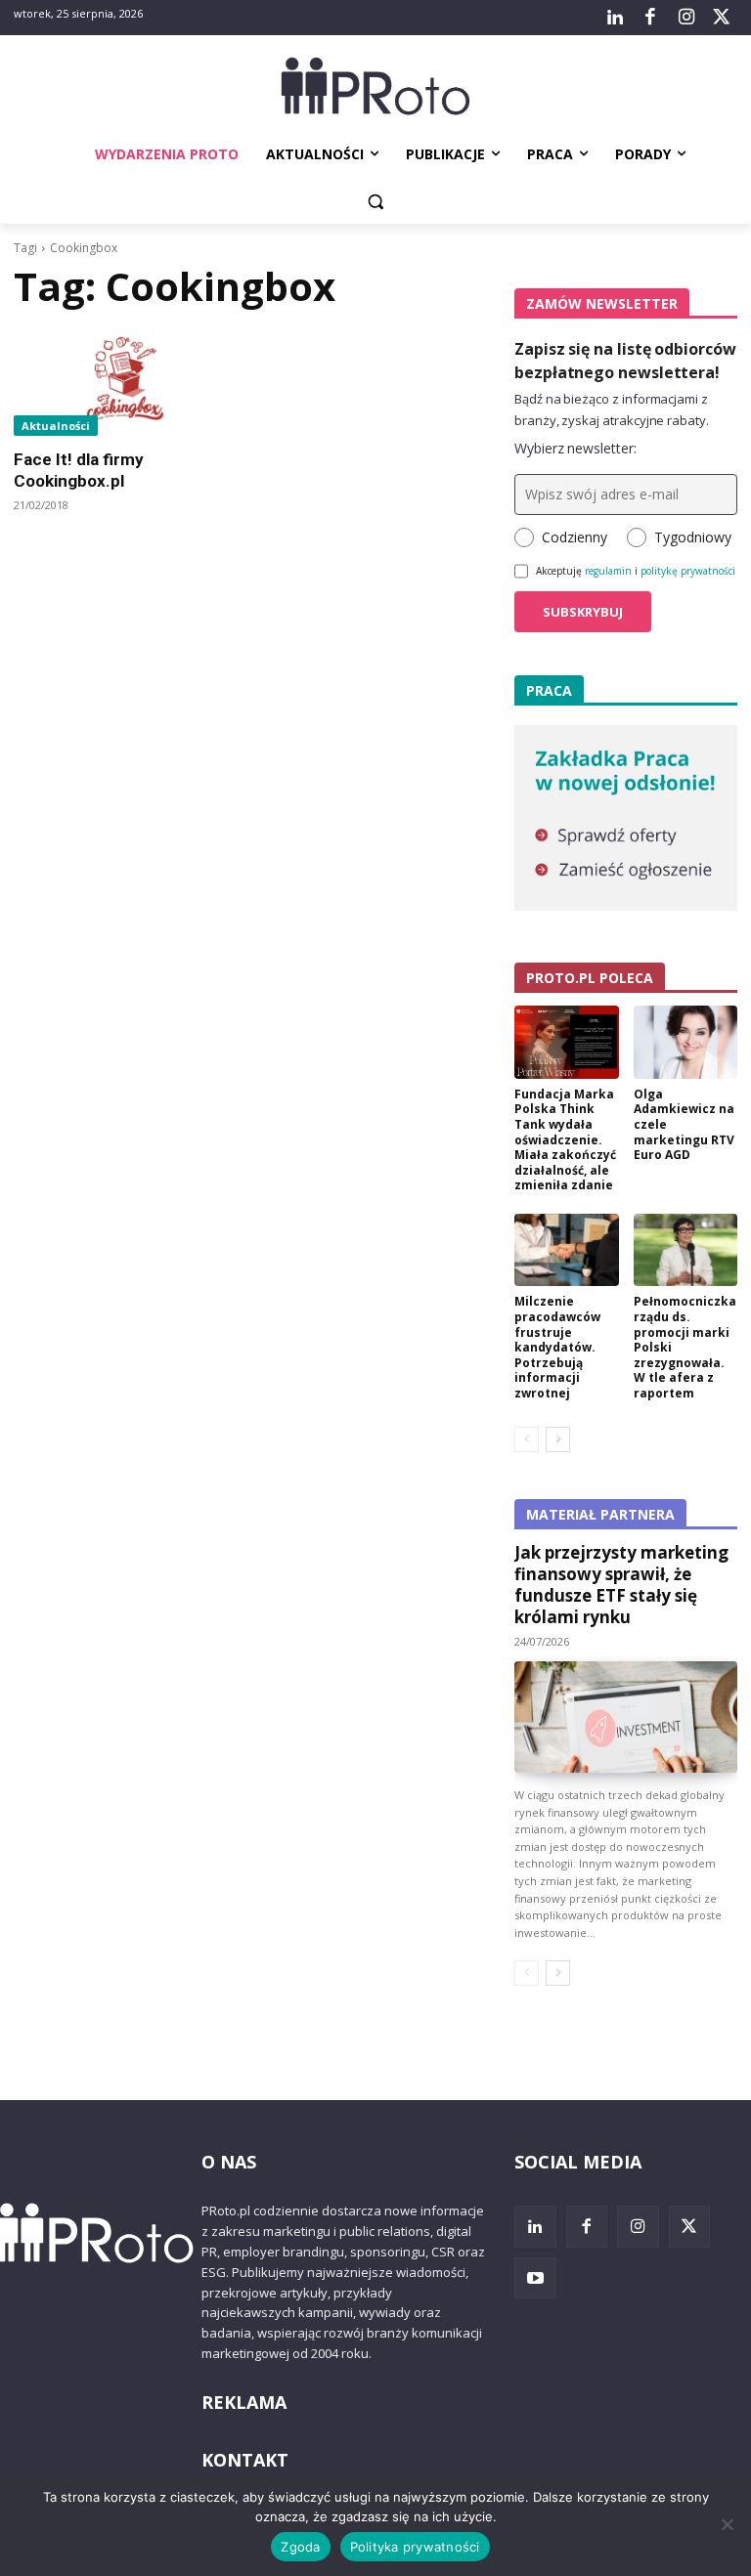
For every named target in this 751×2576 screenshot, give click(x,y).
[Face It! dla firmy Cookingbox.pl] (125, 380)
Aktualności (56, 426)
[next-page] (558, 1439)
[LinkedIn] (615, 18)
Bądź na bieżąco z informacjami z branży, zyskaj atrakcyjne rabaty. (612, 409)
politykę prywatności (688, 571)
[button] (376, 202)
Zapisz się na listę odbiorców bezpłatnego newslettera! (625, 361)
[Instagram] (685, 18)
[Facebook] (650, 18)
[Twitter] (722, 18)
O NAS (229, 2162)
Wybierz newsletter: (575, 448)
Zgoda (300, 2547)
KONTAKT (245, 2460)
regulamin (608, 571)
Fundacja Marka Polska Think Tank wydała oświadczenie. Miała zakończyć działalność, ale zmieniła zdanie (565, 1140)
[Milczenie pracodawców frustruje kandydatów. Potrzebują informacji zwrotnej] (567, 1250)
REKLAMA (244, 2402)
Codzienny (574, 537)
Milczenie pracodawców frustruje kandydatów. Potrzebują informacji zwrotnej (557, 1347)
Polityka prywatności (415, 2547)
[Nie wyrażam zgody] (727, 2524)
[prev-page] (527, 1439)
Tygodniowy (693, 537)
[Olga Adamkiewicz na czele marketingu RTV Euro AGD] (686, 1042)
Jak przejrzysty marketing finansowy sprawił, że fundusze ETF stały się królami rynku (621, 1585)
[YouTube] (535, 2278)
